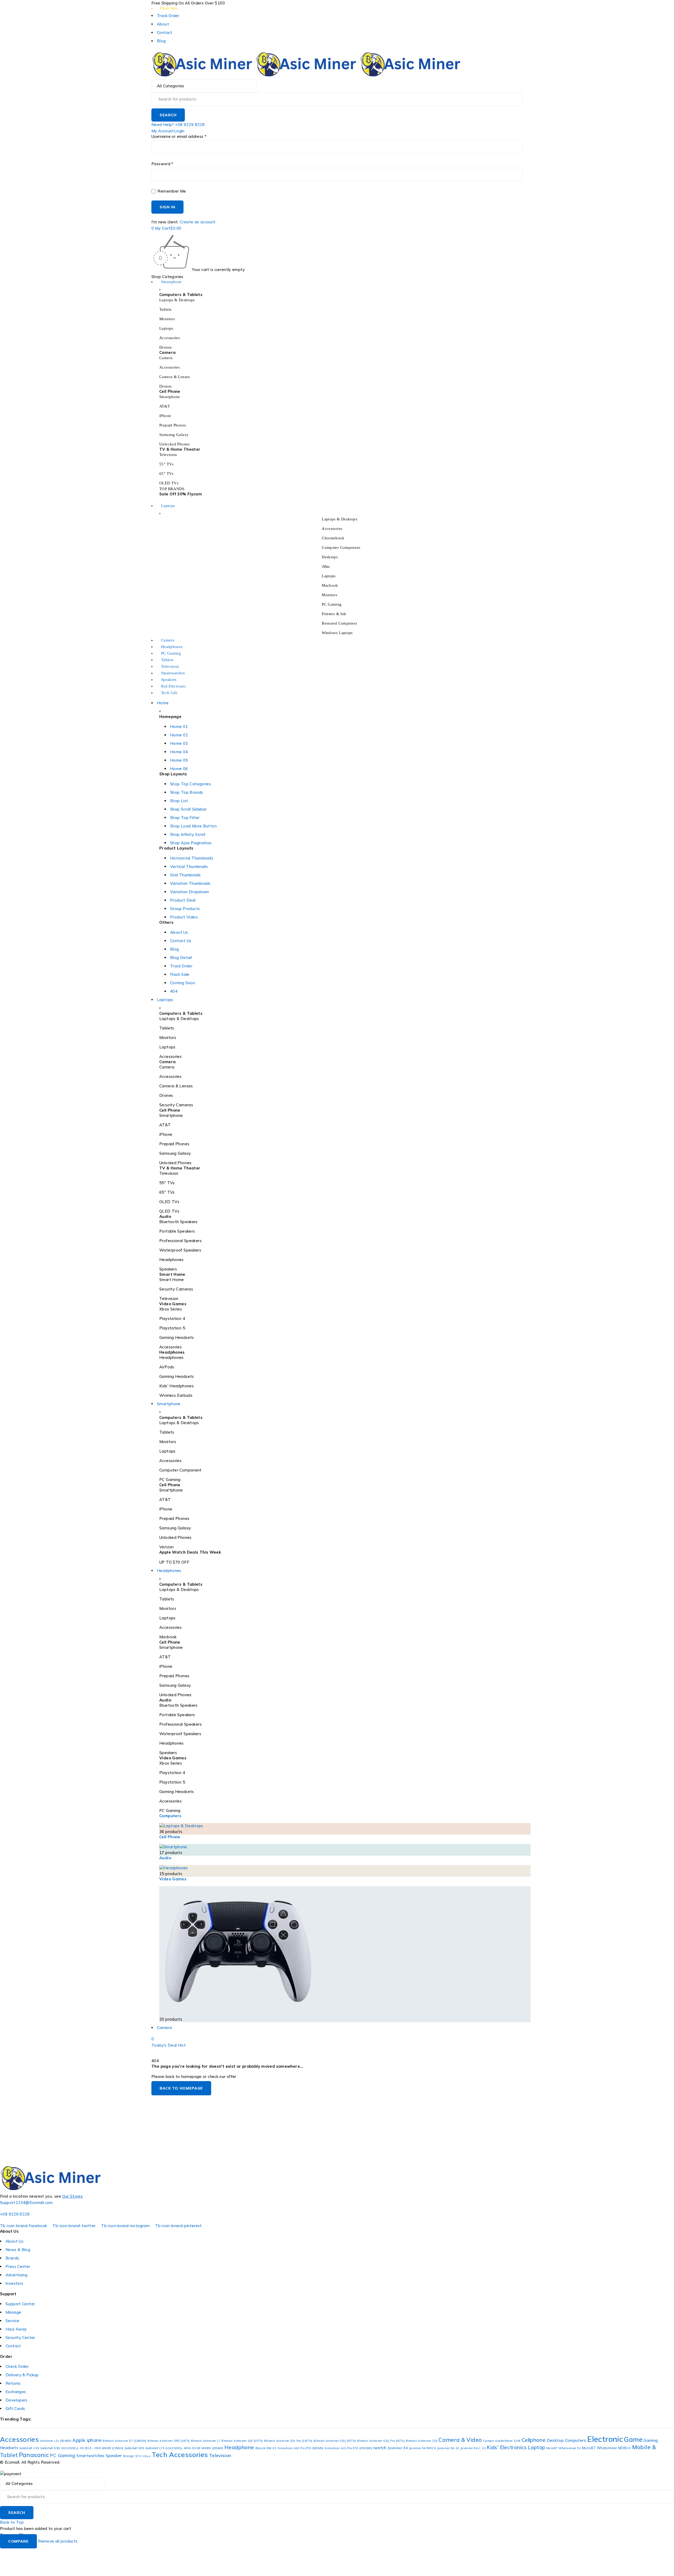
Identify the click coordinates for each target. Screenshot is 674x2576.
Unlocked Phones (175, 444)
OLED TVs (169, 483)
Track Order (168, 16)
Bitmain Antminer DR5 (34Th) (168, 2441)
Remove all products (58, 2541)
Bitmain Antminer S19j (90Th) (335, 2441)
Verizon (167, 1547)
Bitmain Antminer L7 (206, 2441)
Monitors (167, 319)
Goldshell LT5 (155, 2448)
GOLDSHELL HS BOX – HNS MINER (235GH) (92, 2448)
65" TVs (167, 474)
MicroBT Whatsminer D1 (564, 2448)
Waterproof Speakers (180, 1250)
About (163, 24)
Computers (170, 1816)
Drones (165, 347)
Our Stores (72, 2196)
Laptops (166, 328)
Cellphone (534, 2440)
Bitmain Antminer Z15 (422, 2441)
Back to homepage (181, 2088)
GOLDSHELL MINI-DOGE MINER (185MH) (194, 2448)
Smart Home (172, 1280)
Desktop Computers (566, 2440)
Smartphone (170, 397)
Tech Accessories (180, 2454)
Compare (18, 2541)
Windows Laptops (337, 633)
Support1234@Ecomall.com (26, 2203)
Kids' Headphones (177, 1386)
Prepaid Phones (173, 425)
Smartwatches (90, 2456)
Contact (165, 32)
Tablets (165, 309)
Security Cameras (176, 1105)
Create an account (198, 222)
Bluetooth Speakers (179, 1222)
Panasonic (34, 2455)
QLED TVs (169, 1211)
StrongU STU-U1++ (137, 2456)
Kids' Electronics (507, 2447)
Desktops (330, 557)
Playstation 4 (172, 1319)
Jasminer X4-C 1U (473, 2448)
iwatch (380, 2448)
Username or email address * (179, 137)
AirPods (167, 1367)
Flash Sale (169, 8)
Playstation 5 (172, 1328)
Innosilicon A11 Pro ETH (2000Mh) (348, 2448)
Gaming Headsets (177, 1337)
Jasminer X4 (398, 2448)
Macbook (330, 585)
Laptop (536, 2447)
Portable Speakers (177, 1231)
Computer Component (341, 548)
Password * (162, 164)
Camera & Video (460, 2440)
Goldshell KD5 (134, 2448)
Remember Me (171, 191)
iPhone (165, 416)
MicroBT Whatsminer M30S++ (606, 2448)
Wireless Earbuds (176, 1395)
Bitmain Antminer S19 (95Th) (242, 2441)
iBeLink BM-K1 (266, 2448)
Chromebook (333, 538)
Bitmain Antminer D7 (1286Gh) (125, 2441)
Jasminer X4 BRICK (422, 2448)
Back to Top (12, 2522)
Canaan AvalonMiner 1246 (502, 2441)
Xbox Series (171, 1309)
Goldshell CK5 (29, 2448)
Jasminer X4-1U (448, 2448)
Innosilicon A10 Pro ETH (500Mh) (301, 2448)
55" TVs (167, 464)
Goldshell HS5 (50, 2448)
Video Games (173, 1879)
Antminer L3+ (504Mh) (56, 2441)
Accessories (170, 338)
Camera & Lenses (175, 377)
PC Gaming (332, 604)
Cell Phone (170, 1837)
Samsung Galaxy (174, 435)
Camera (166, 358)
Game (633, 2439)
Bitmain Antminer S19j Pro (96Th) (381, 2441)
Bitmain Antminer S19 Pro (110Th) (288, 2441)
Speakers (168, 1269)
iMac (326, 566)
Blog (161, 41)
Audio (165, 1858)
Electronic (605, 2439)
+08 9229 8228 (15, 2214)
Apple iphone (87, 2440)
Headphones (172, 1260)
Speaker (114, 2456)
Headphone (239, 2447)
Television (168, 455)
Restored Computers (339, 623)
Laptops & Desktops (177, 300)
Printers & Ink (334, 614)
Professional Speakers (180, 1241)
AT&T (165, 406)
